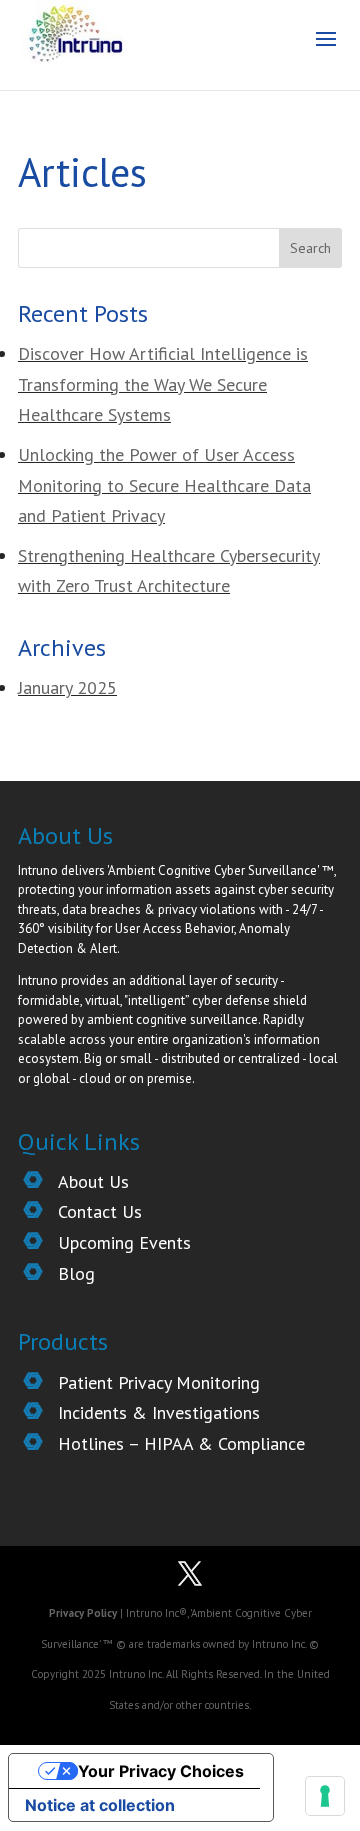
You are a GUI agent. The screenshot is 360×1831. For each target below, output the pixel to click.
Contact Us (100, 1211)
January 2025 (67, 687)
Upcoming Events (124, 1242)
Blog (76, 1273)
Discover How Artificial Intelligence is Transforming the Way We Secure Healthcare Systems (163, 384)
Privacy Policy (84, 1613)
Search (310, 248)
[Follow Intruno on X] (190, 1576)
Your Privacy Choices (161, 1771)
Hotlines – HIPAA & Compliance (181, 1443)
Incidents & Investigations (159, 1412)
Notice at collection (100, 1805)
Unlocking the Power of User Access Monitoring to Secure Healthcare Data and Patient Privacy (164, 485)
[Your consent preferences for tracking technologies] (325, 1796)
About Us (93, 1181)
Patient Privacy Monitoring (159, 1382)
